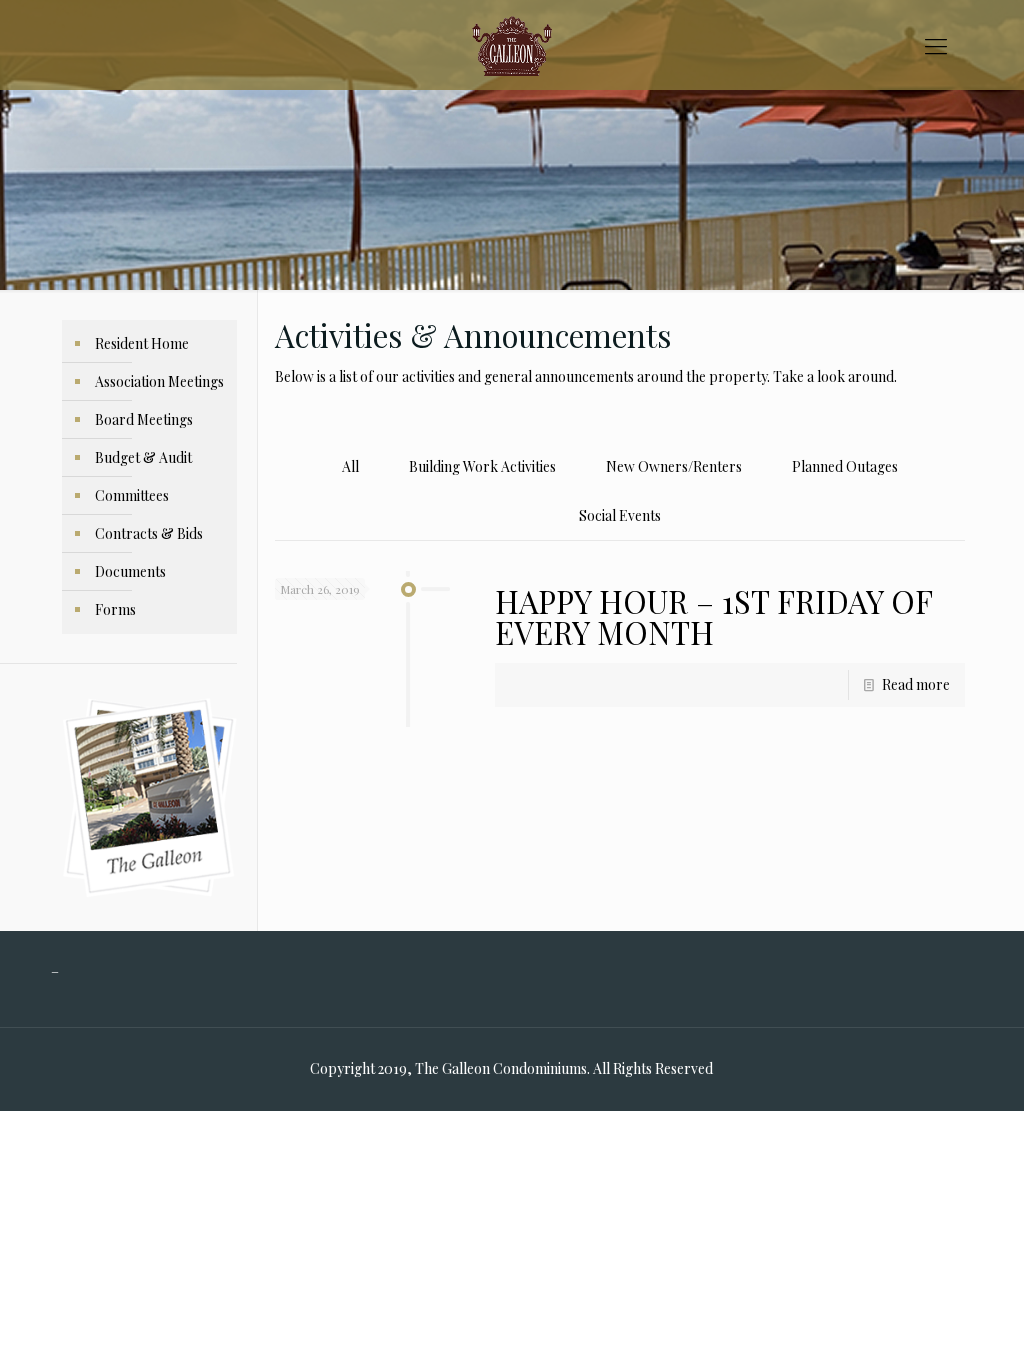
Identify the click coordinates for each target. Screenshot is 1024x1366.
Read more (916, 684)
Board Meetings (144, 419)
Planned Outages (845, 466)
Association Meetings (159, 381)
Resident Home (142, 343)
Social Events (620, 515)
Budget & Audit (143, 457)
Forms (115, 609)
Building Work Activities (482, 466)
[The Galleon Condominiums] (511, 45)
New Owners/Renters (674, 466)
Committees (132, 495)
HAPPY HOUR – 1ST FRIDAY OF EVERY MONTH (713, 616)
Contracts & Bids (149, 533)
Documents (130, 571)
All (350, 466)
